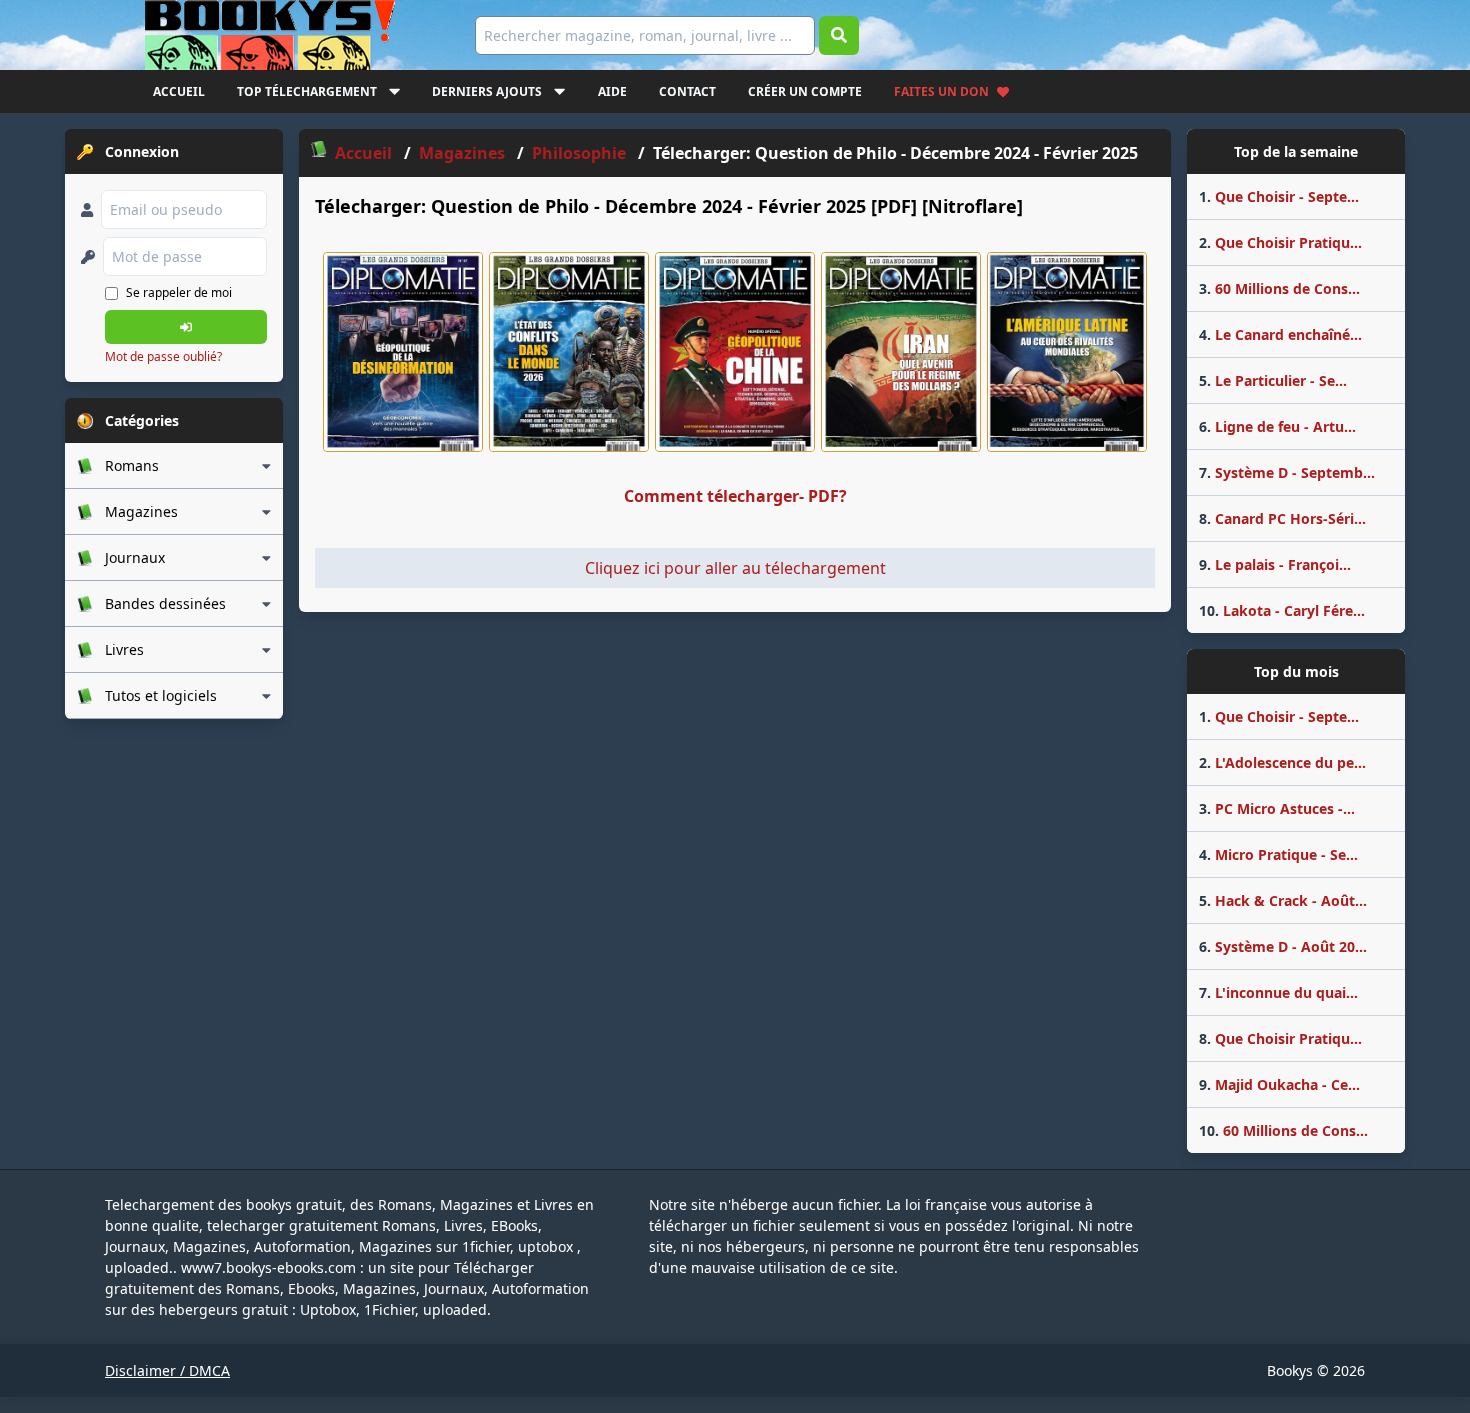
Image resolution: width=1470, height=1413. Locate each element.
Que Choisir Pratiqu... (1280, 242)
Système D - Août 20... (1283, 946)
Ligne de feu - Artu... (1277, 426)
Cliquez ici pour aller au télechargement (735, 568)
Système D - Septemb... (1287, 472)
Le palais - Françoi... (1275, 564)
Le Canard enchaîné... (1280, 334)
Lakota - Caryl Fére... (1282, 610)
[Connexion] (186, 327)
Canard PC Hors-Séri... (1282, 518)
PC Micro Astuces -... (1277, 808)
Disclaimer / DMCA (167, 1370)
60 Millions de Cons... (1279, 288)
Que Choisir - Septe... (1279, 196)
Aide (612, 91)
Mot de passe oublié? (163, 356)
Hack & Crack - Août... (1283, 900)
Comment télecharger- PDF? (735, 496)
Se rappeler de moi (179, 292)
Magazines (462, 153)
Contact (687, 91)
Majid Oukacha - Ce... (1279, 1084)
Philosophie (579, 153)
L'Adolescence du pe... (1282, 762)
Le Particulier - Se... (1273, 380)
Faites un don (941, 91)
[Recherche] (839, 35)
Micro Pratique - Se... (1278, 854)
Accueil (179, 91)
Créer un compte (805, 91)
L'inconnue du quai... (1278, 992)
